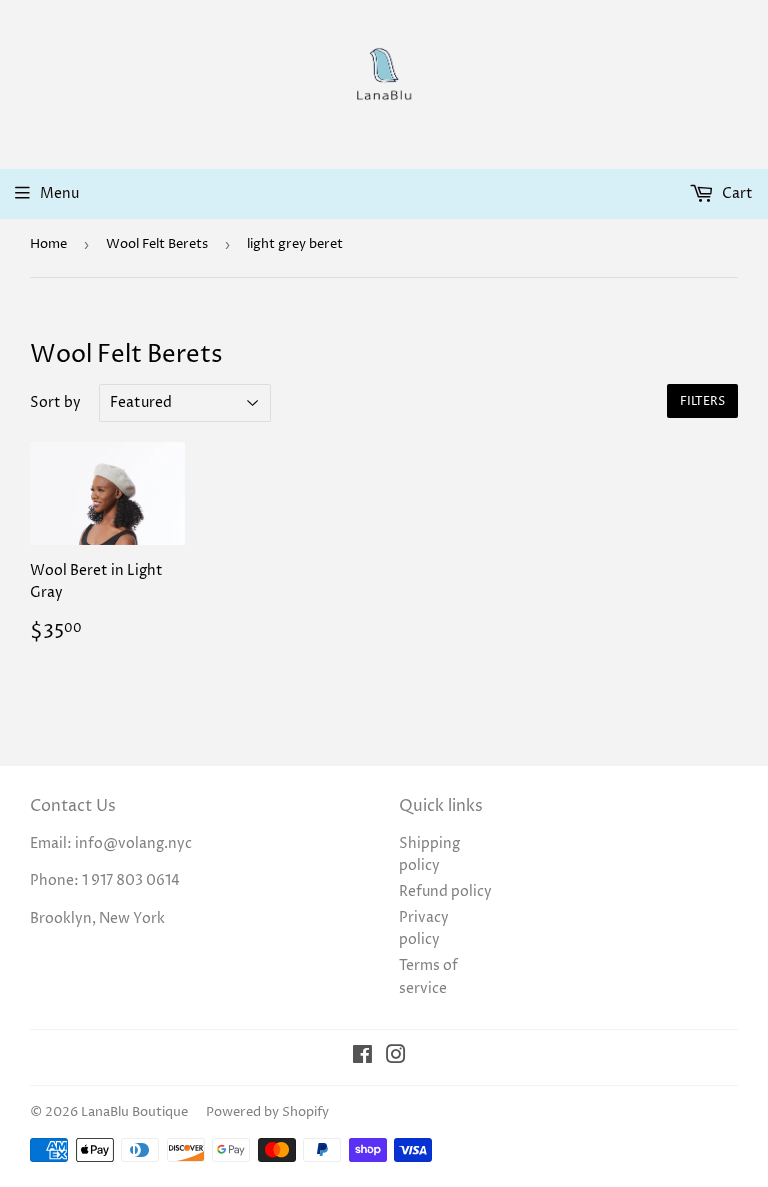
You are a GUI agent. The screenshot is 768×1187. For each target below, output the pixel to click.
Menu (59, 193)
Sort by (55, 402)
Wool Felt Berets (157, 244)
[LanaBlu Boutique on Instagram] (396, 1057)
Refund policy (445, 891)
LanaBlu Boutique (134, 1112)
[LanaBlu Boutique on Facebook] (362, 1057)
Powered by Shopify (267, 1112)
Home (48, 244)
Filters (702, 401)
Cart (736, 193)
